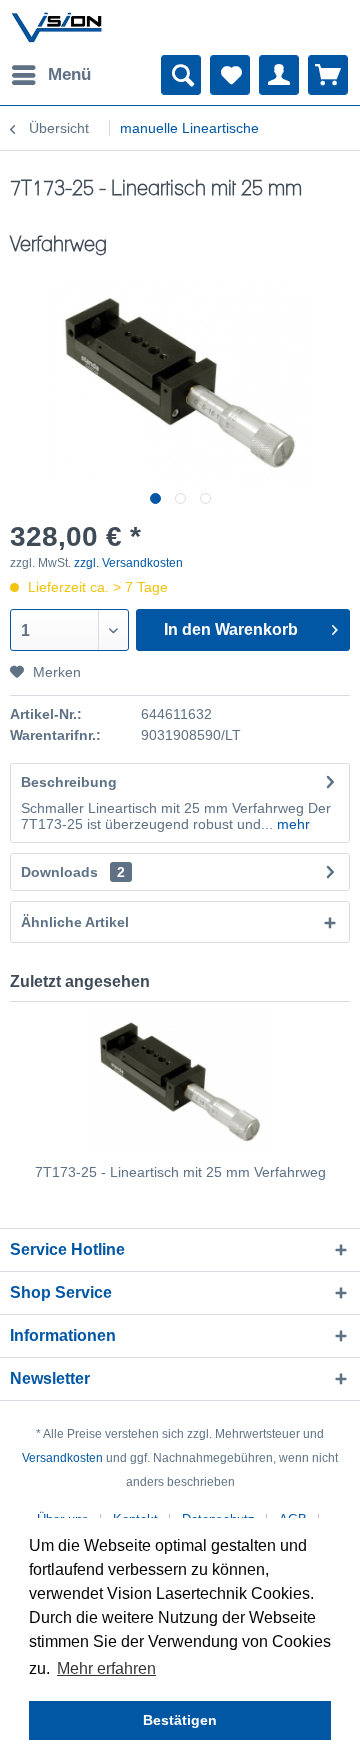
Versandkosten (62, 1458)
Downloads (59, 872)
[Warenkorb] (328, 75)
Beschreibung (69, 782)
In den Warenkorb (231, 629)
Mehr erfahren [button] (106, 1668)
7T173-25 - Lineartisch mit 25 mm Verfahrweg (180, 1172)
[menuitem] (50, 75)
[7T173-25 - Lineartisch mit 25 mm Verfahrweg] (180, 1082)
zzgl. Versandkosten (128, 563)
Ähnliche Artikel (75, 922)
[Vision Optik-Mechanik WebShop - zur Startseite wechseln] (57, 27)
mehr (291, 824)
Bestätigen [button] (180, 1720)
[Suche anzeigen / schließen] (181, 75)
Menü (69, 74)
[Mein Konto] (279, 75)
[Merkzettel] (230, 75)
